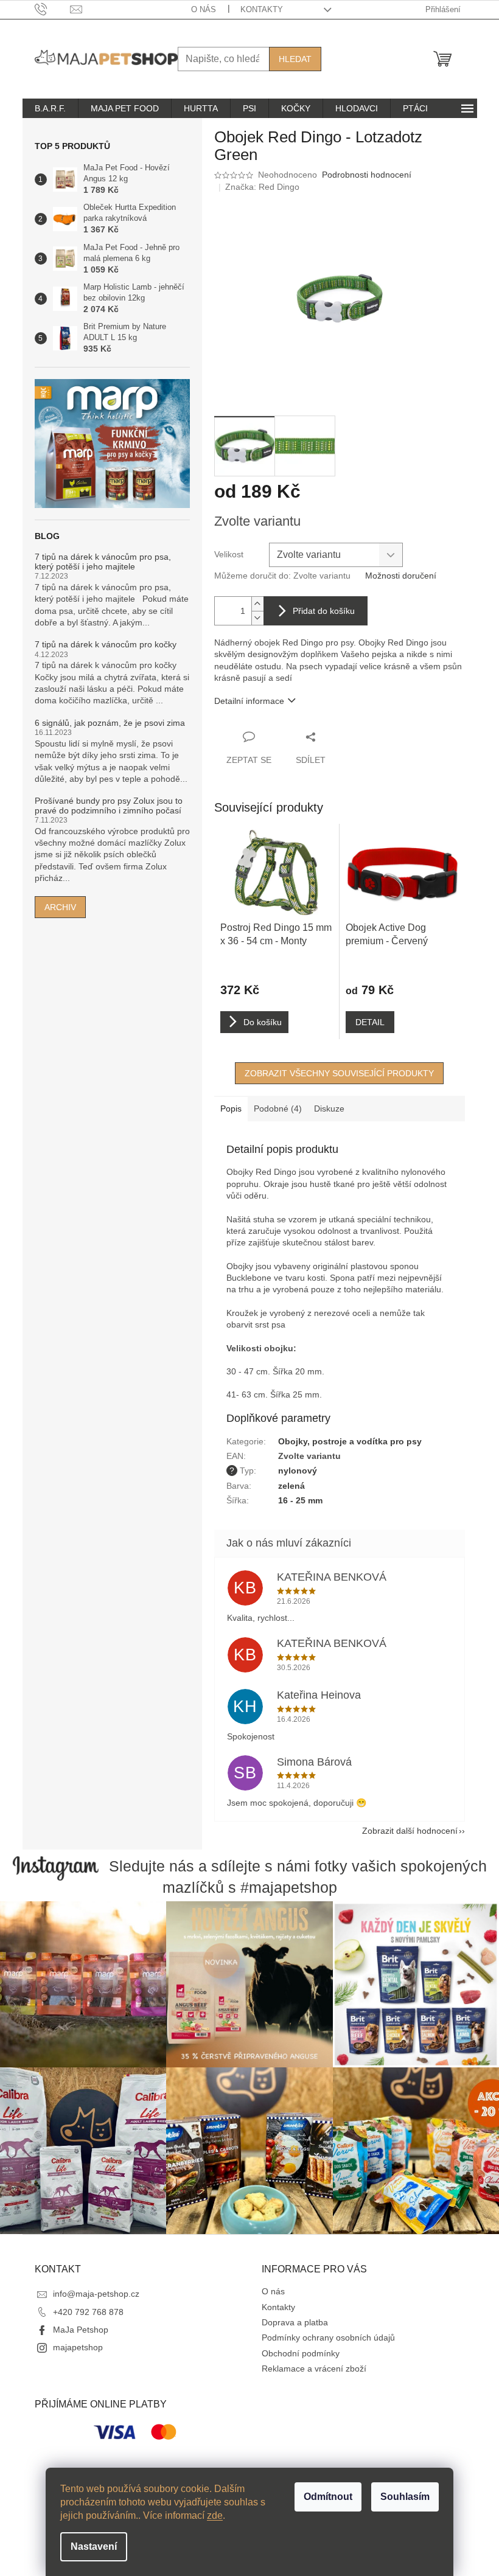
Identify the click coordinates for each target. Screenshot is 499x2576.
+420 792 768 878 (88, 2312)
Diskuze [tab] (329, 1109)
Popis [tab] (231, 1109)
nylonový (298, 1471)
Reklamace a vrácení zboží (314, 2369)
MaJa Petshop (81, 2330)
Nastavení (94, 2546)
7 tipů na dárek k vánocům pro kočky (106, 645)
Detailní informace (249, 701)
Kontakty (262, 9)
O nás (204, 9)
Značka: (262, 187)
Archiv (60, 907)
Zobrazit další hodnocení (410, 1831)
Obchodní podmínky (301, 2353)
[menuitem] (50, 108)
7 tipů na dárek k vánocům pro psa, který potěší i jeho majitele (103, 562)
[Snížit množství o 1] (257, 618)
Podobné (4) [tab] (278, 1109)
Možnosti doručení (401, 576)
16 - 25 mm (300, 1500)
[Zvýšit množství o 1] (257, 604)
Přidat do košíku (324, 611)
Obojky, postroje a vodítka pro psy (350, 1441)
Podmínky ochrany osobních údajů (328, 2338)
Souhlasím (405, 2497)
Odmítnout (328, 2497)
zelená (291, 1486)
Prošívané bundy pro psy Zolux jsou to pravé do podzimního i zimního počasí (109, 806)
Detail (370, 1022)
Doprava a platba (295, 2322)
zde (215, 2515)
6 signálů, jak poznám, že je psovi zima (110, 723)
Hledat (295, 59)
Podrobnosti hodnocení (367, 175)
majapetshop (78, 2347)
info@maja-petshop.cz (96, 2294)
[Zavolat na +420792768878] (53, 9)
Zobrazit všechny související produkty (339, 1073)
